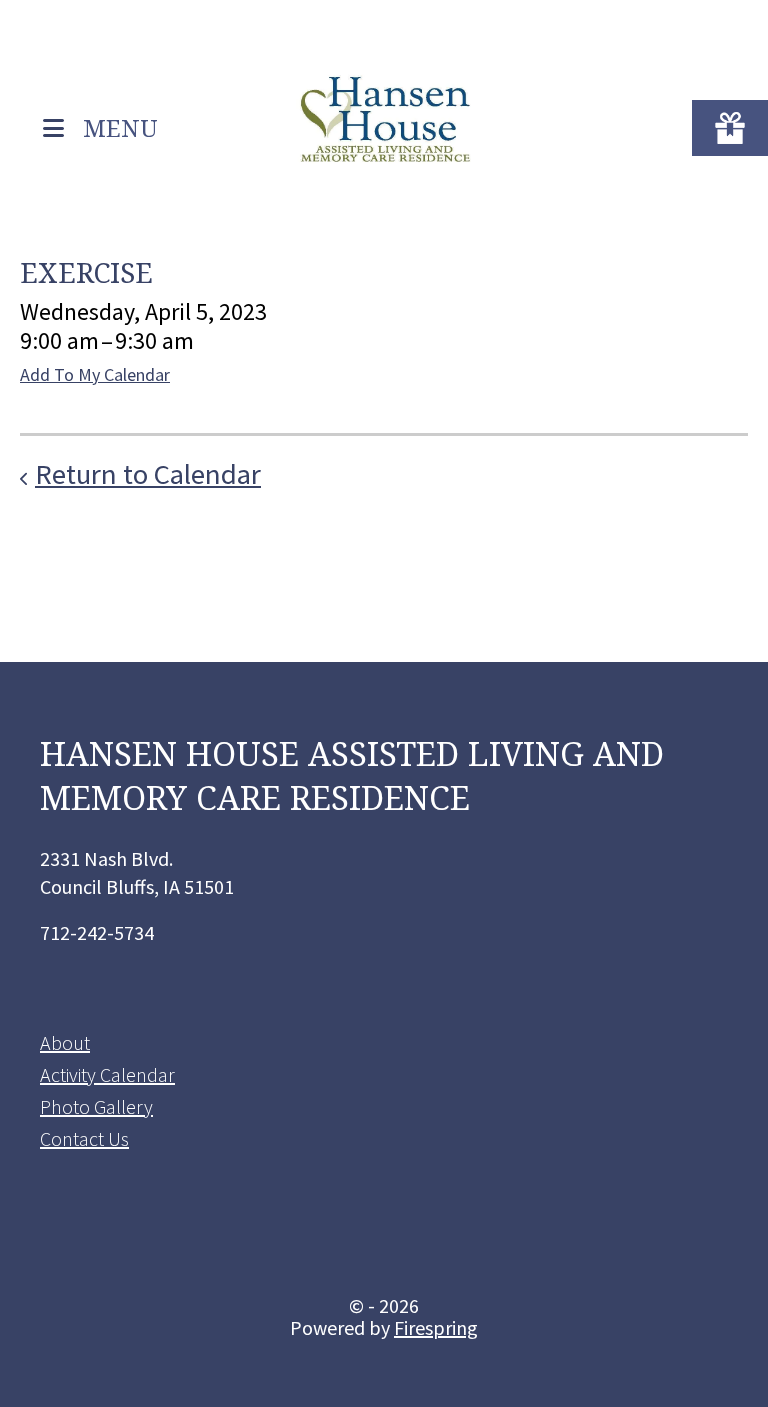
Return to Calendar (148, 474)
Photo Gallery (96, 1106)
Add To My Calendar (95, 374)
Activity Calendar (107, 1074)
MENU (120, 126)
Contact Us (84, 1138)
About (65, 1042)
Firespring (436, 1327)
